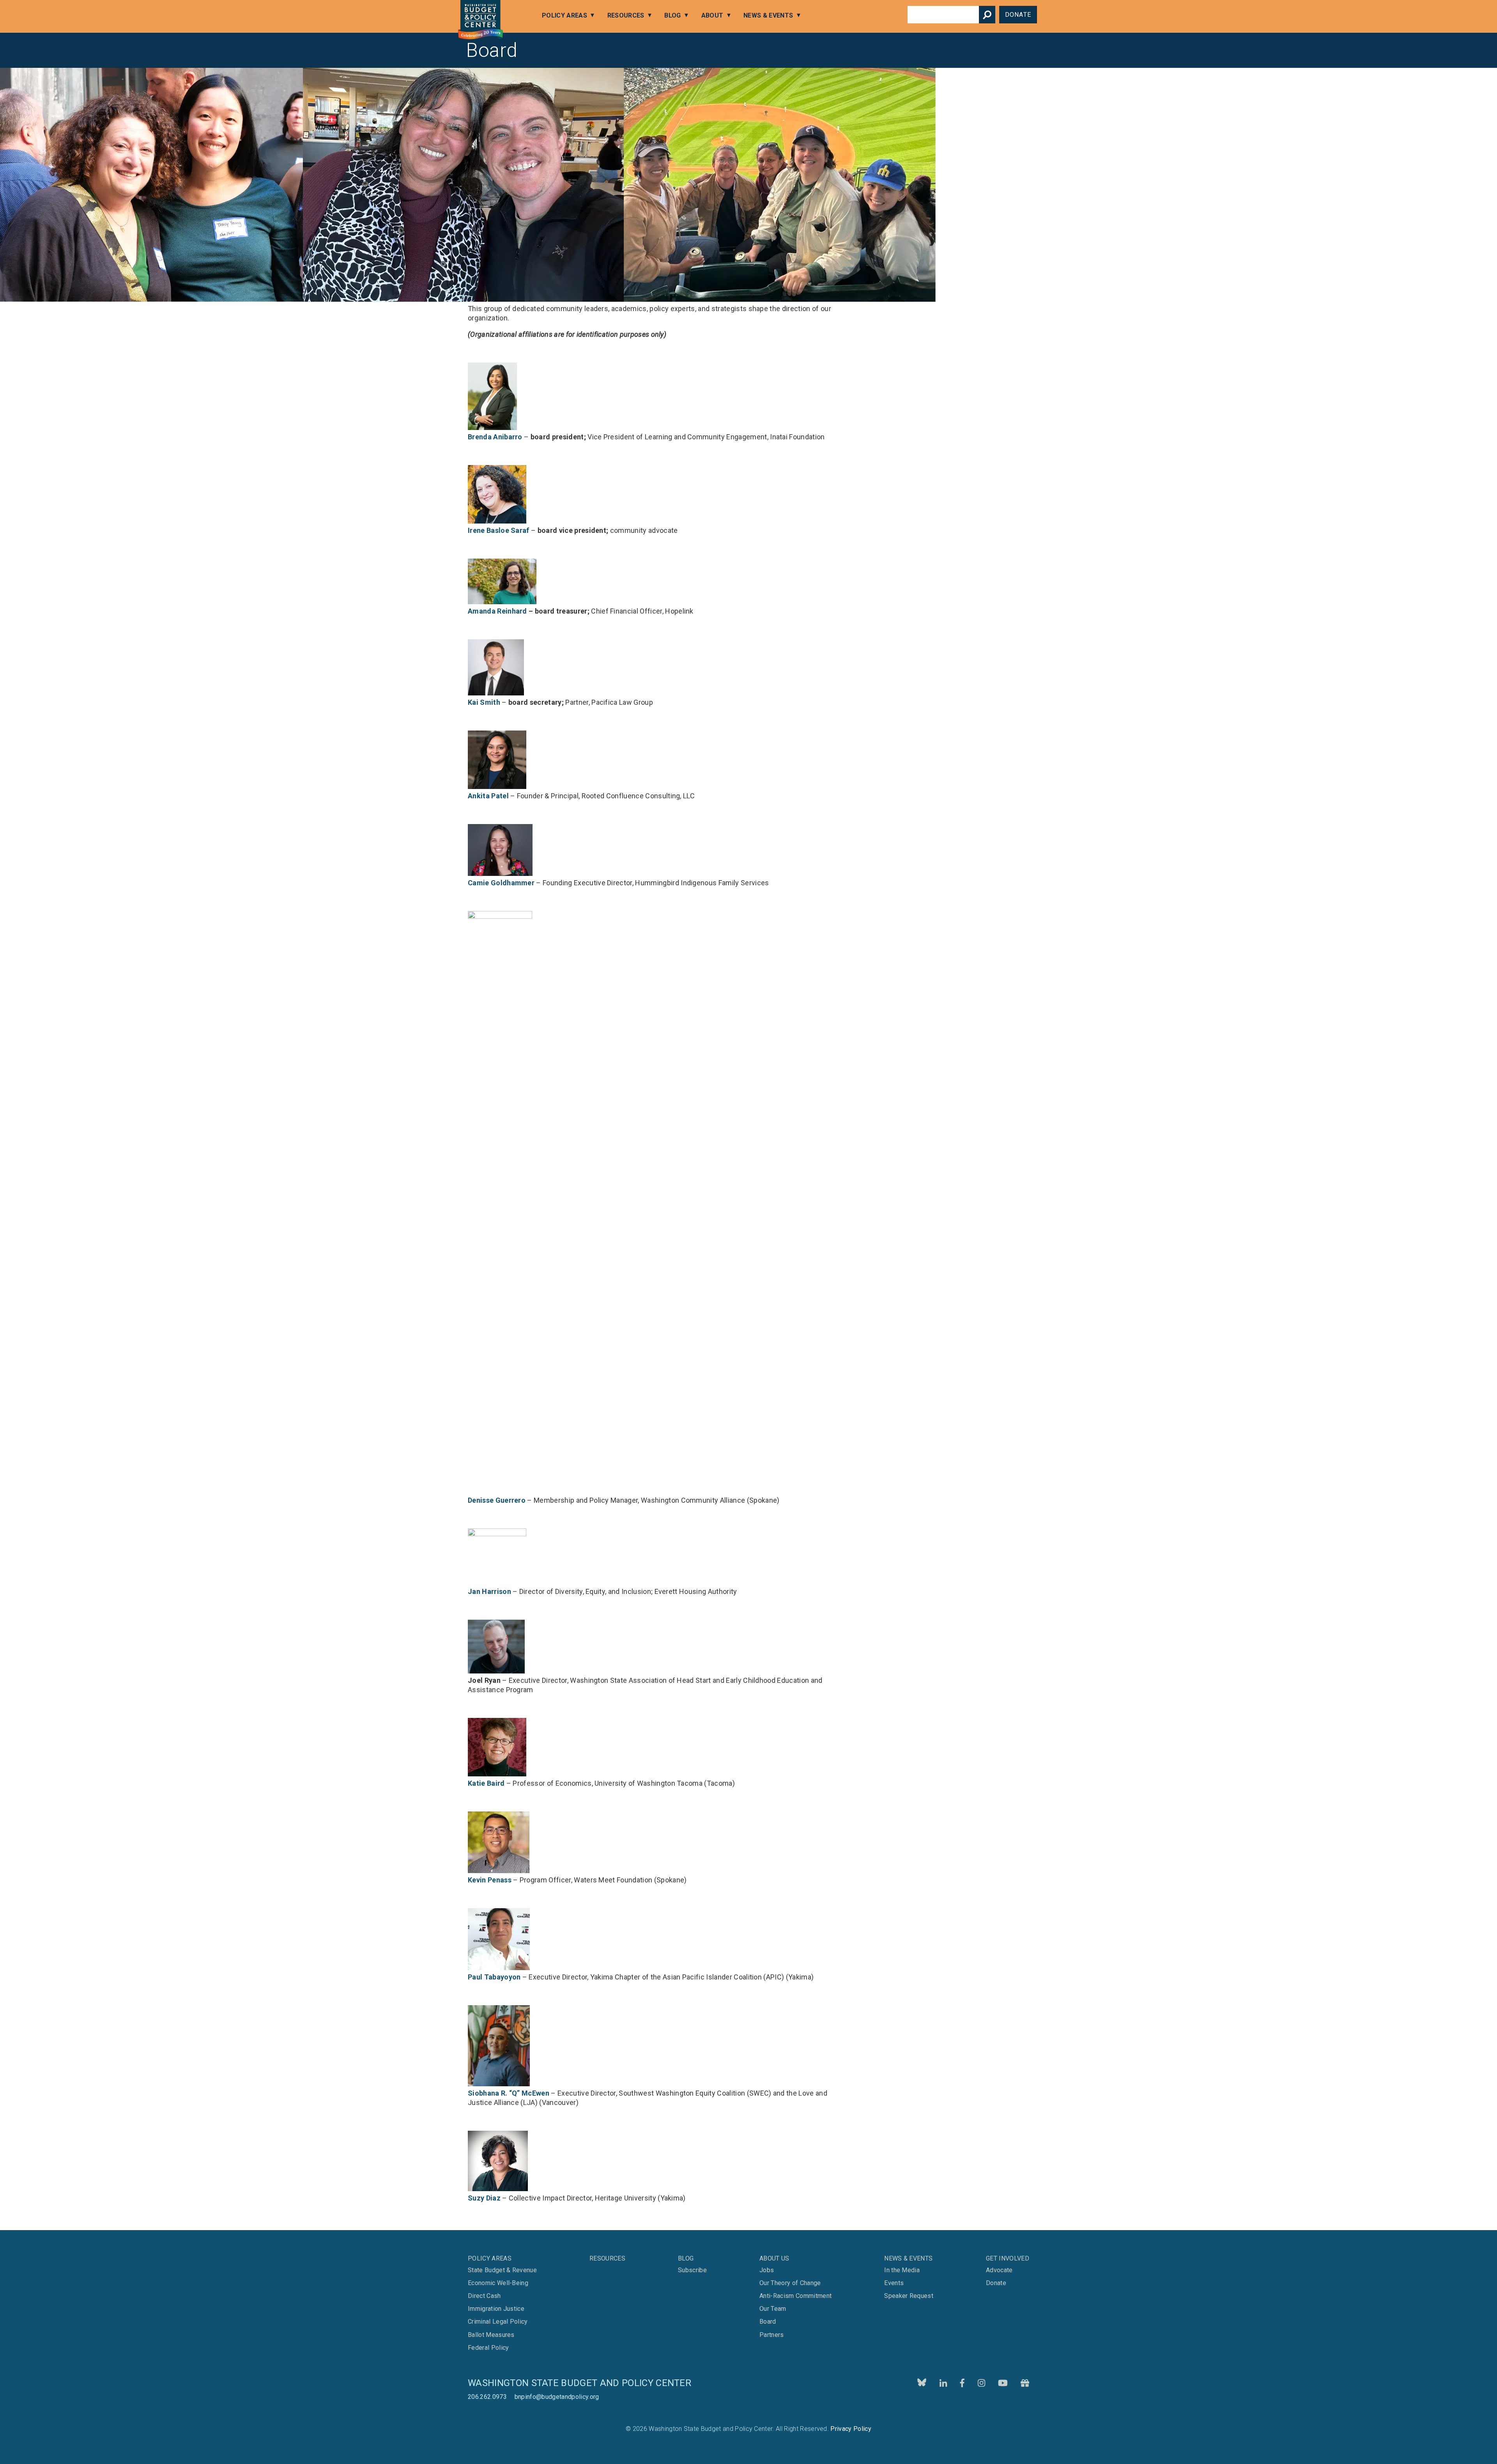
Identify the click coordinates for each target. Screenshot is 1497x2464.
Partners (772, 2335)
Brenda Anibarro (495, 437)
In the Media (902, 2270)
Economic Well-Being (498, 2283)
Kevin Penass (490, 1880)
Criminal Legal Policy (498, 2322)
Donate (1018, 15)
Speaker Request (909, 2296)
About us (774, 2258)
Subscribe (692, 2270)
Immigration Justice (496, 2309)
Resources (626, 15)
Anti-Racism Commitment (795, 2296)
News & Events (768, 15)
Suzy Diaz (484, 2198)
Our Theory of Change (790, 2283)
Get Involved (1008, 2258)
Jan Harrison (489, 1591)
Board (768, 2322)
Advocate (999, 2270)
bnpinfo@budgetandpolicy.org (557, 2397)
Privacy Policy (851, 2429)
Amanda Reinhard (497, 611)
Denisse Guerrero (497, 1500)
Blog (672, 15)
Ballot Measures (491, 2335)
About (712, 15)
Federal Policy (488, 2348)
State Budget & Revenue (502, 2270)
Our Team (773, 2309)
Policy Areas (564, 15)
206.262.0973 (487, 2397)
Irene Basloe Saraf (499, 530)
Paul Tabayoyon (494, 1977)
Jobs (767, 2270)
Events (894, 2283)
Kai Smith (484, 702)
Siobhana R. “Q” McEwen (509, 2093)
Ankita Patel (488, 796)
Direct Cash (484, 2296)
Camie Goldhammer (501, 883)
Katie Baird (486, 1783)
